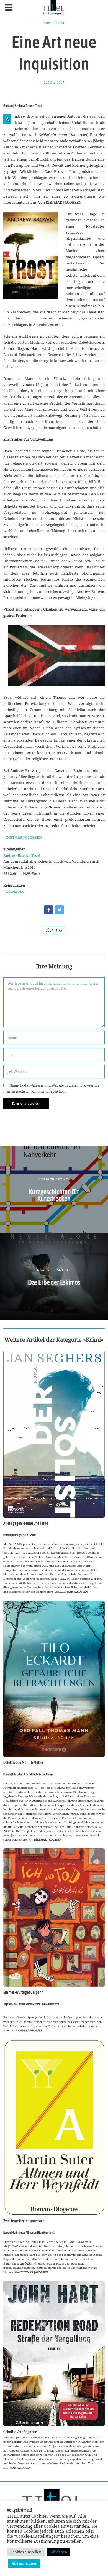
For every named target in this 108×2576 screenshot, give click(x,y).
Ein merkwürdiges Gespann (23, 1992)
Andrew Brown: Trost (22, 855)
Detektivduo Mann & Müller (23, 1763)
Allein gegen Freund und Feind (26, 1523)
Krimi (48, 23)
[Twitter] (60, 910)
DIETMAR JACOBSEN (24, 837)
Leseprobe (15, 891)
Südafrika (54, 930)
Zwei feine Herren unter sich (24, 2221)
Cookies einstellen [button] (26, 2552)
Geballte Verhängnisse (20, 2432)
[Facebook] (48, 910)
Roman (60, 23)
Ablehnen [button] (59, 2552)
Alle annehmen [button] (24, 2563)
